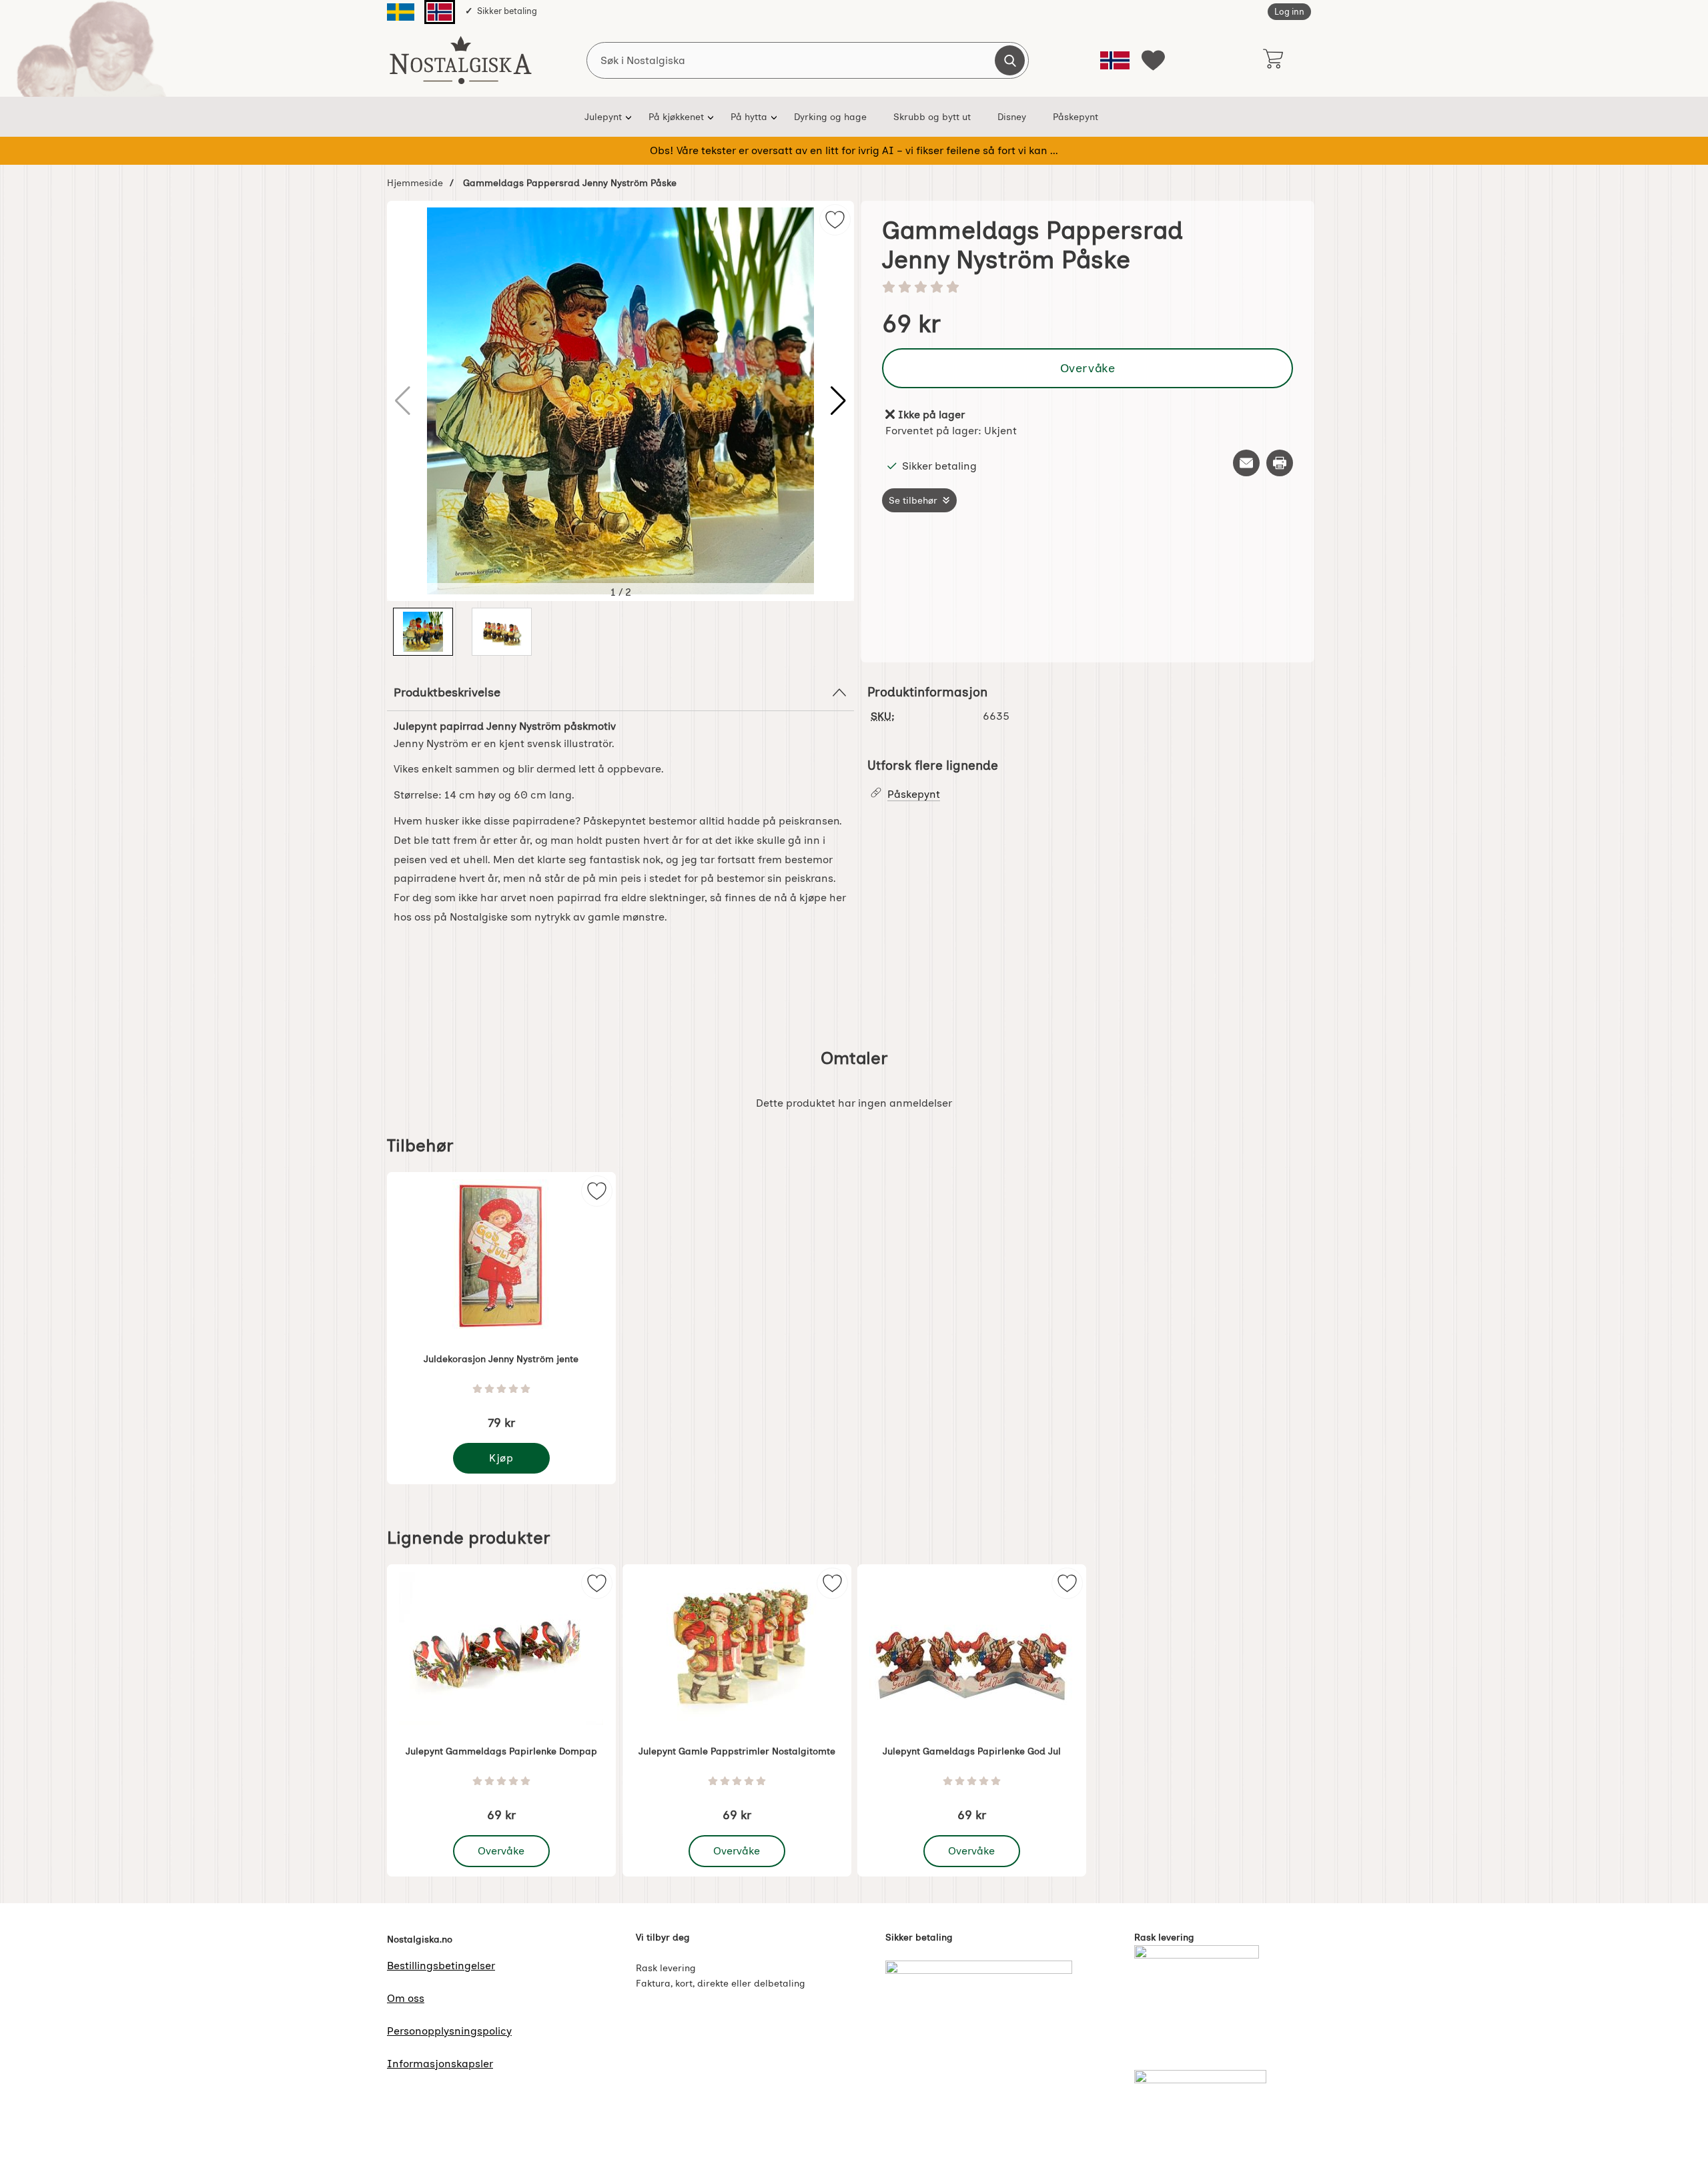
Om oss (406, 1998)
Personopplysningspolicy (449, 2031)
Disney (1012, 117)
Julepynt (603, 117)
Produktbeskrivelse (447, 692)
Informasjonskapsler (440, 2064)
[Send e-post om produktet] (1246, 463)
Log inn (1289, 12)
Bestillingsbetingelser (441, 1966)
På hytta (749, 117)
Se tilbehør (913, 500)
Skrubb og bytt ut (932, 117)
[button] (838, 401)
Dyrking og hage (830, 117)
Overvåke (1088, 368)
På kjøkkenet (676, 117)
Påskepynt (1076, 117)
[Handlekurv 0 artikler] (1273, 60)
